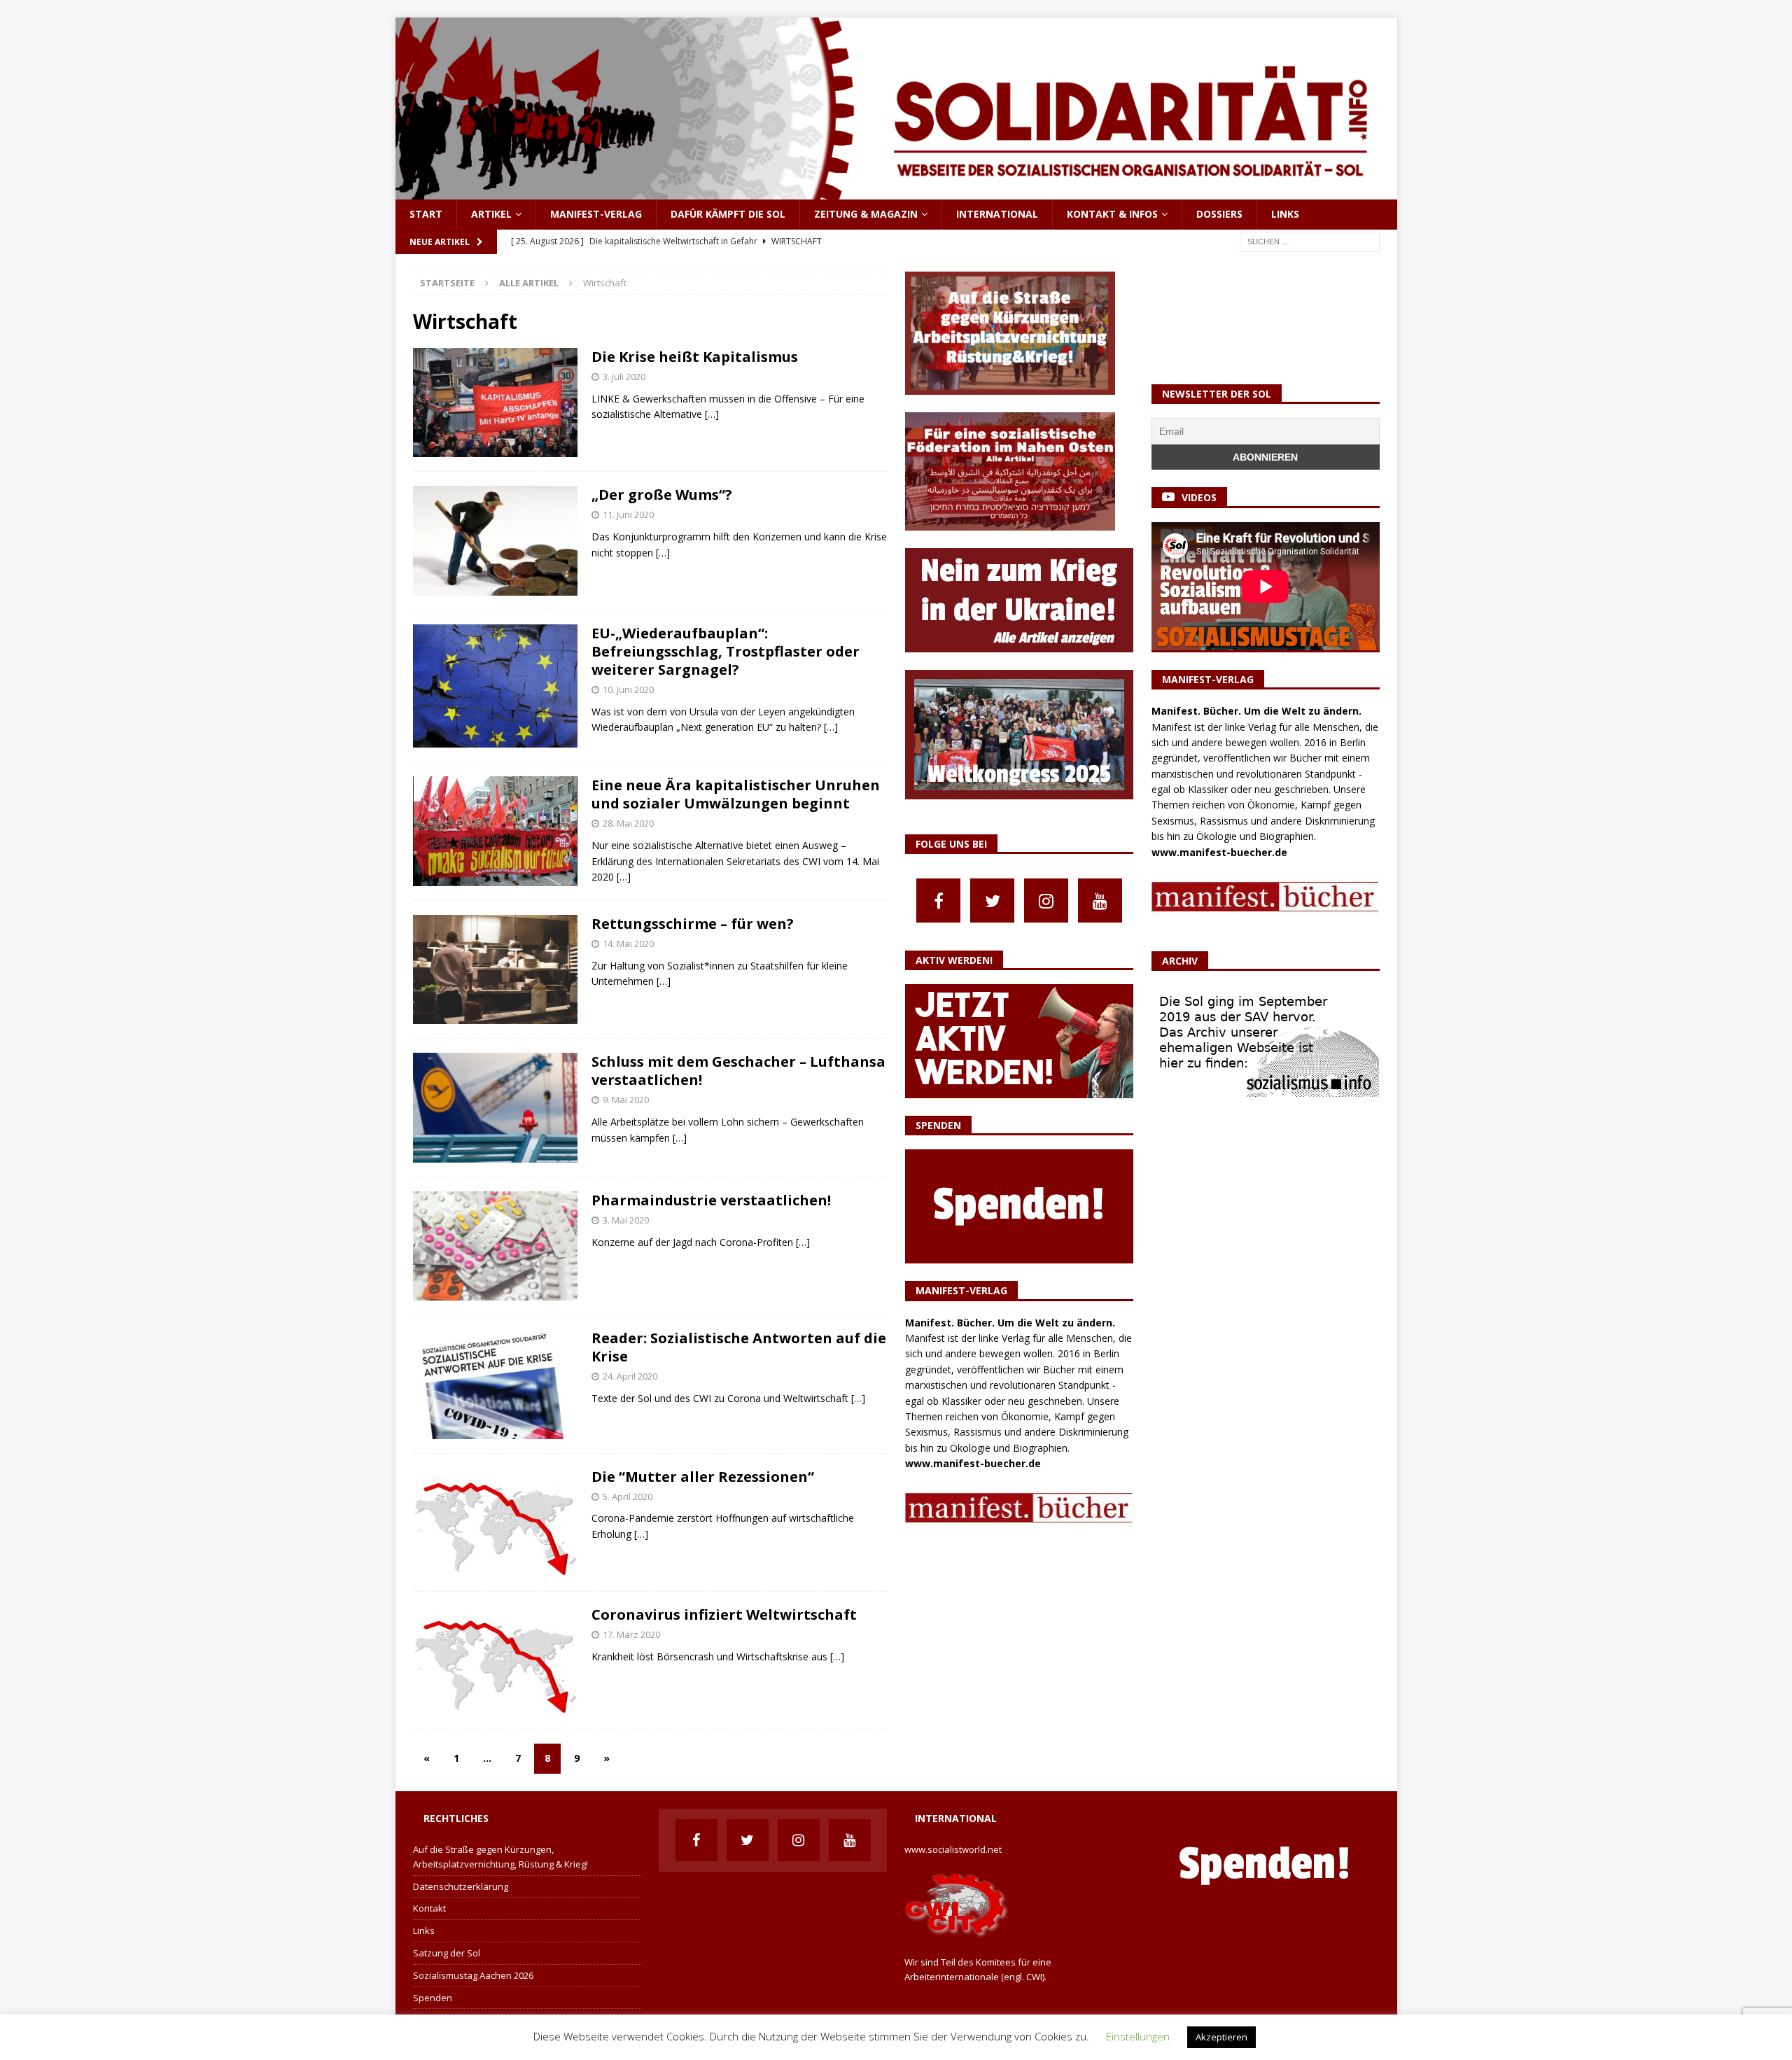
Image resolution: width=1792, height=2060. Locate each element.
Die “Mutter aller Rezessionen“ (703, 1477)
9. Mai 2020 (626, 1100)
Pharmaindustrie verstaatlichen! (711, 1200)
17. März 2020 (631, 1634)
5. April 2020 (628, 1497)
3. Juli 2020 (624, 377)
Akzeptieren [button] (1221, 2037)
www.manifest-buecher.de (973, 1463)
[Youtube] (1100, 901)
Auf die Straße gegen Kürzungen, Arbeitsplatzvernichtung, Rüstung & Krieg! (500, 1857)
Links (1285, 214)
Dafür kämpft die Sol (728, 214)
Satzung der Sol (447, 1953)
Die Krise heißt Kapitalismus (695, 357)
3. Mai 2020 (626, 1220)
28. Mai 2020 (628, 823)
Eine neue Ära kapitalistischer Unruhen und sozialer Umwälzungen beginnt (736, 794)
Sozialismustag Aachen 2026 (473, 1975)
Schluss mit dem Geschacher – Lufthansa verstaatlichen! (738, 1071)
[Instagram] (1046, 901)
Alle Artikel (529, 283)
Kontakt (429, 1908)
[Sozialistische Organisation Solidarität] (896, 191)
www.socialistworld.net (953, 1849)
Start (426, 214)
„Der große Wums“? (662, 495)
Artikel (491, 214)
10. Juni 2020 (628, 689)
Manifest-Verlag (596, 214)
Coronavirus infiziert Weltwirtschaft (724, 1614)
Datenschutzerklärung (461, 1886)
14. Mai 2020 (628, 944)
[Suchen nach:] (1310, 240)
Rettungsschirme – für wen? (693, 924)
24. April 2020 (630, 1376)
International (997, 214)
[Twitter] (992, 901)
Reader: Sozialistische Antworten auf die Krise (739, 1347)
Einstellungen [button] (1138, 2036)
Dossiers (1219, 214)
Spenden (433, 1998)
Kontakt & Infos (1112, 214)
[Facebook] (938, 901)
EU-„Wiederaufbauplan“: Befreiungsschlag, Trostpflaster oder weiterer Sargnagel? (726, 651)
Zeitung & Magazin (866, 214)
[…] (712, 414)
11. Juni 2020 (628, 514)
